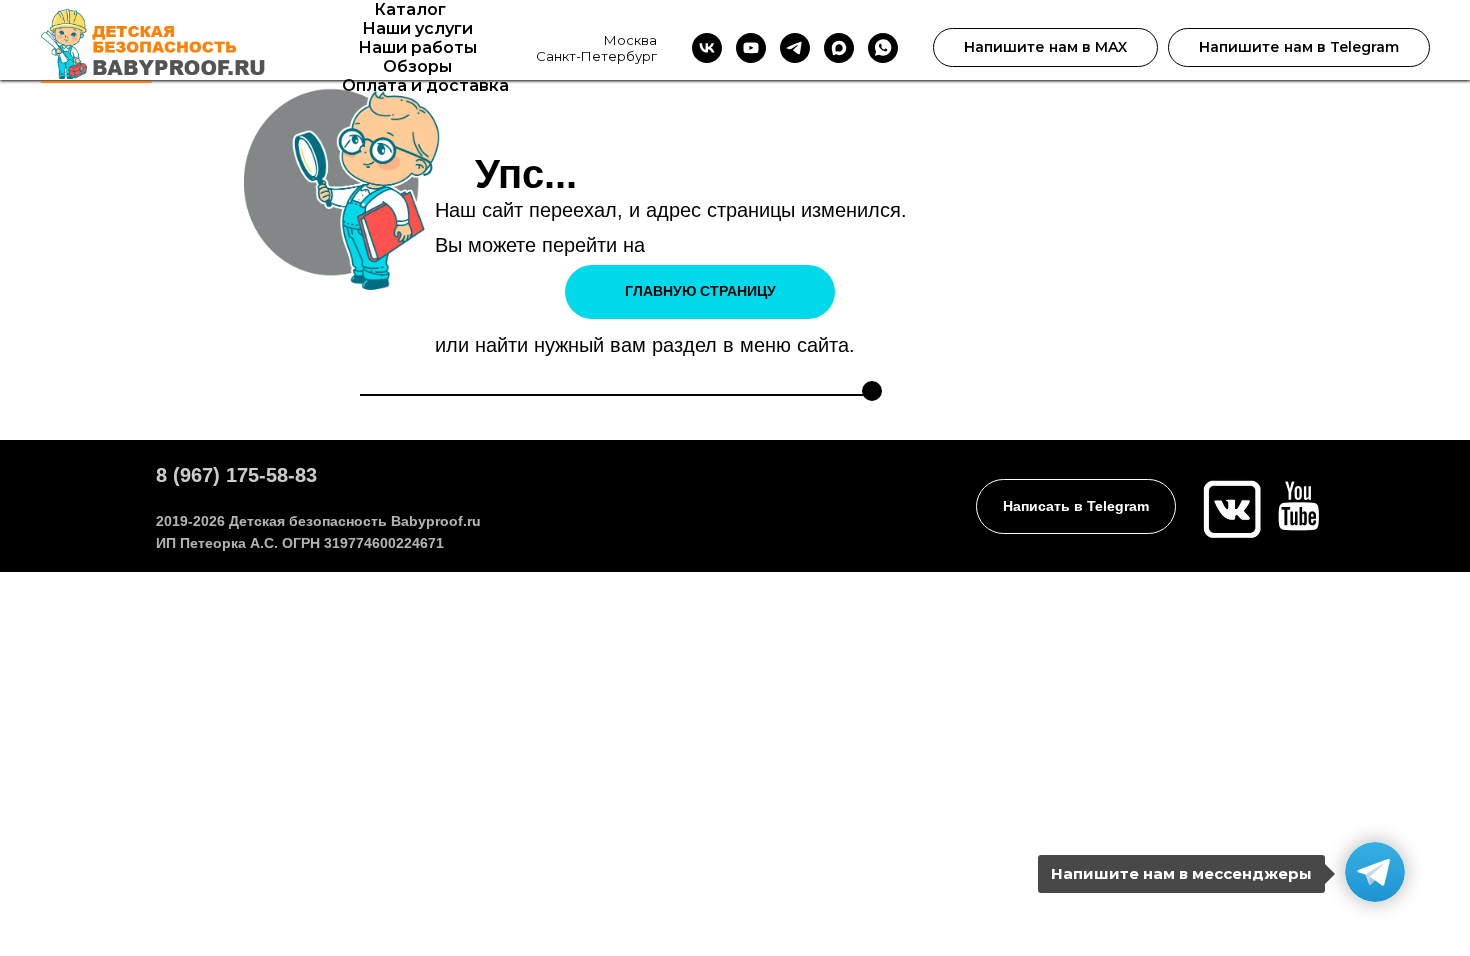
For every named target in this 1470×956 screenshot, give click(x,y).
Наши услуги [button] (417, 28)
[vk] (707, 48)
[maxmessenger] (839, 48)
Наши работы (417, 47)
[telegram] (795, 48)
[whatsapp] (883, 48)
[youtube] (751, 48)
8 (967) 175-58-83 (236, 475)
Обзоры (417, 66)
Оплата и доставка (425, 85)
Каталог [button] (410, 9)
